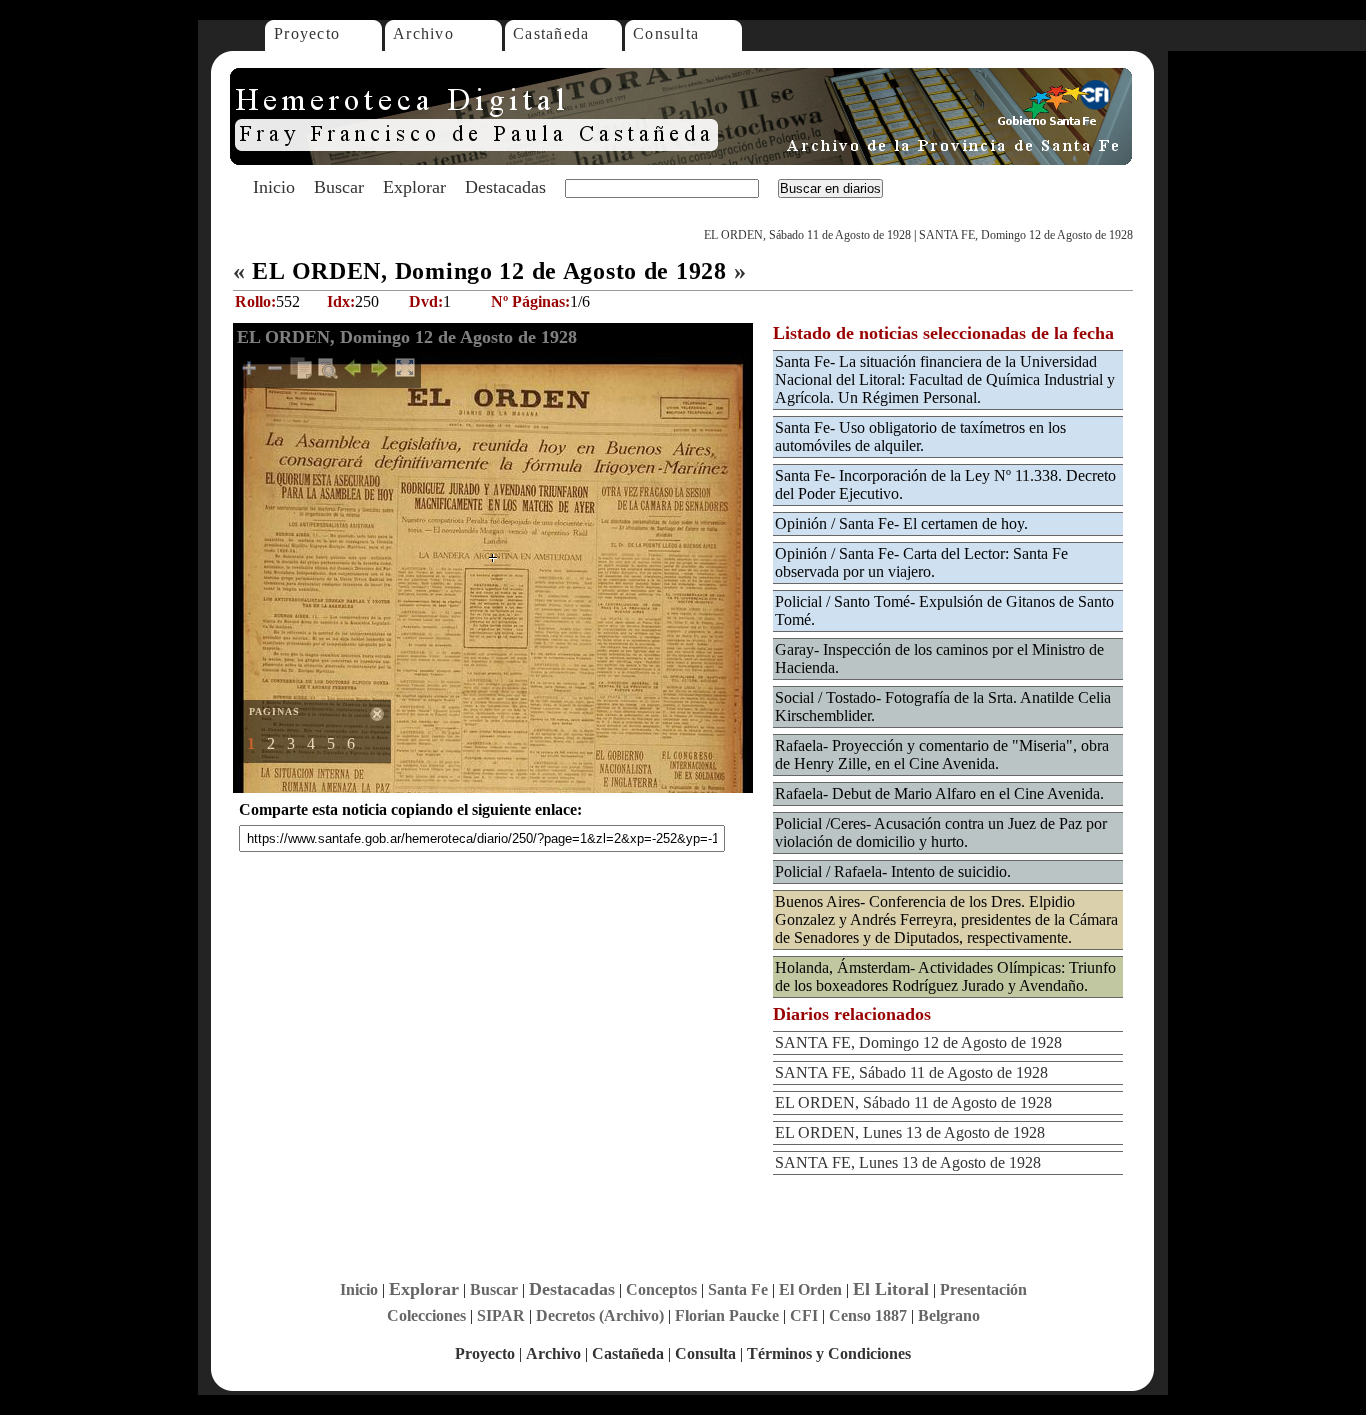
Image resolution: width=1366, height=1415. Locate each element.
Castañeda (551, 33)
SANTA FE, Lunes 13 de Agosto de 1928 (908, 1162)
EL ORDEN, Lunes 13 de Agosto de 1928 (910, 1132)
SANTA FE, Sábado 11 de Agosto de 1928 (911, 1072)
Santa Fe (738, 1289)
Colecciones (426, 1315)
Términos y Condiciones (829, 1353)
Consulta (666, 33)
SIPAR (501, 1315)
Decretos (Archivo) (600, 1315)
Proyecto (307, 33)
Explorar (414, 187)
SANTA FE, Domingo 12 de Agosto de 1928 (1026, 235)
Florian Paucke (727, 1315)
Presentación (983, 1289)
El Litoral (891, 1289)
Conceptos (661, 1289)
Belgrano (949, 1315)
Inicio (274, 187)
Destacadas (505, 187)
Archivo (423, 33)
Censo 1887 (868, 1315)
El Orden (810, 1289)
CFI (804, 1315)
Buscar (339, 187)
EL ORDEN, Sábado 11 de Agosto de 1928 (807, 235)
